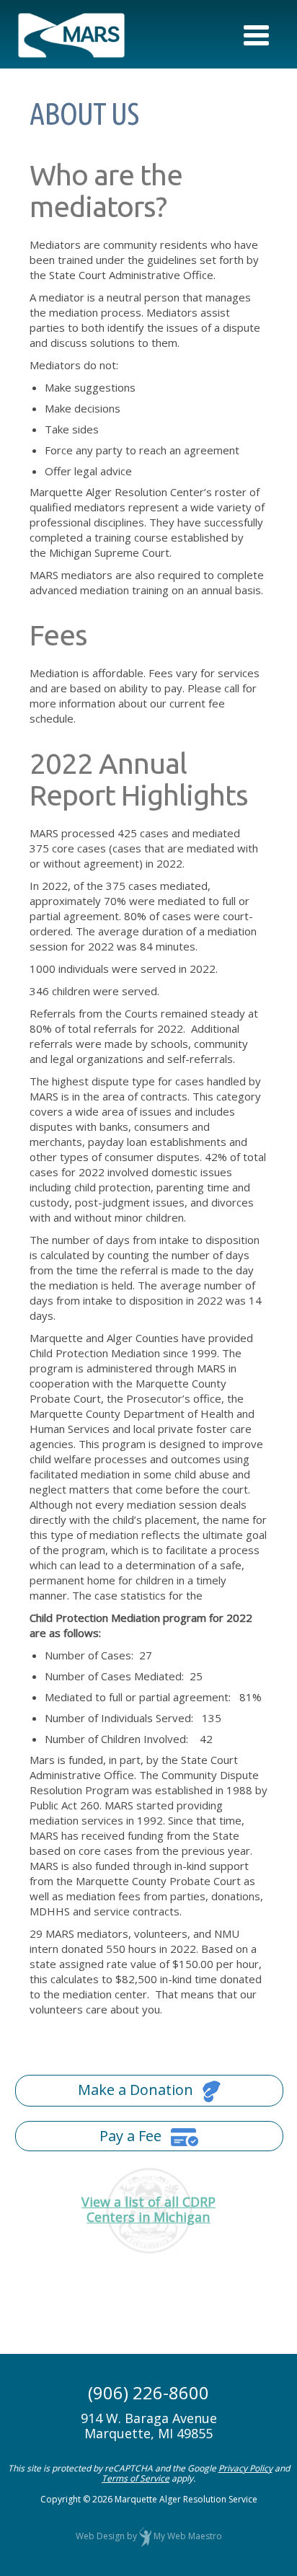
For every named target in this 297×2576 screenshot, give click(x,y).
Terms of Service (136, 2478)
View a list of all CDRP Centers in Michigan (148, 2210)
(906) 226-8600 (148, 2392)
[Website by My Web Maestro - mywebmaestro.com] (145, 2536)
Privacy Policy (245, 2468)
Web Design (100, 2536)
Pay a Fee (132, 2136)
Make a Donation (137, 2090)
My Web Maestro (188, 2536)
